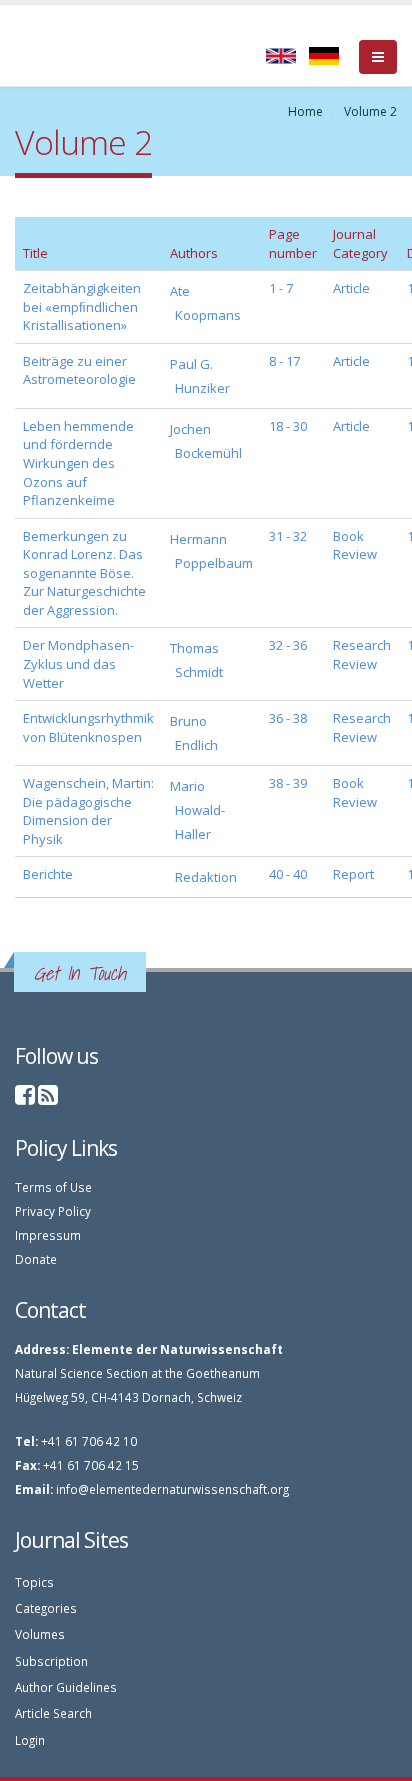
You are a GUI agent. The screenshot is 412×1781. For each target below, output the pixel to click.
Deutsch (324, 56)
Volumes (40, 1634)
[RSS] (48, 1098)
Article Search (53, 1713)
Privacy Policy (53, 1211)
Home (305, 111)
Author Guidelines (66, 1687)
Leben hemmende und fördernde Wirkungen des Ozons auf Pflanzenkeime (78, 463)
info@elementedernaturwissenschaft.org (172, 1489)
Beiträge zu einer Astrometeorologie (79, 370)
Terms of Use (53, 1187)
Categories (46, 1608)
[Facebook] (25, 1098)
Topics (34, 1582)
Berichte (48, 874)
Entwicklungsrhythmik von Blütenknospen (88, 727)
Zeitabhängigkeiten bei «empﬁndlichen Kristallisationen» (82, 306)
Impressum (48, 1235)
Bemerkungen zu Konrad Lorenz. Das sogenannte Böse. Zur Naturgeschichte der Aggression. (84, 573)
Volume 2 (370, 111)
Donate (36, 1259)
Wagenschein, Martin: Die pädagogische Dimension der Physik (88, 811)
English (281, 56)
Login (30, 1740)
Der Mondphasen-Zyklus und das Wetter (78, 663)
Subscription (51, 1661)
